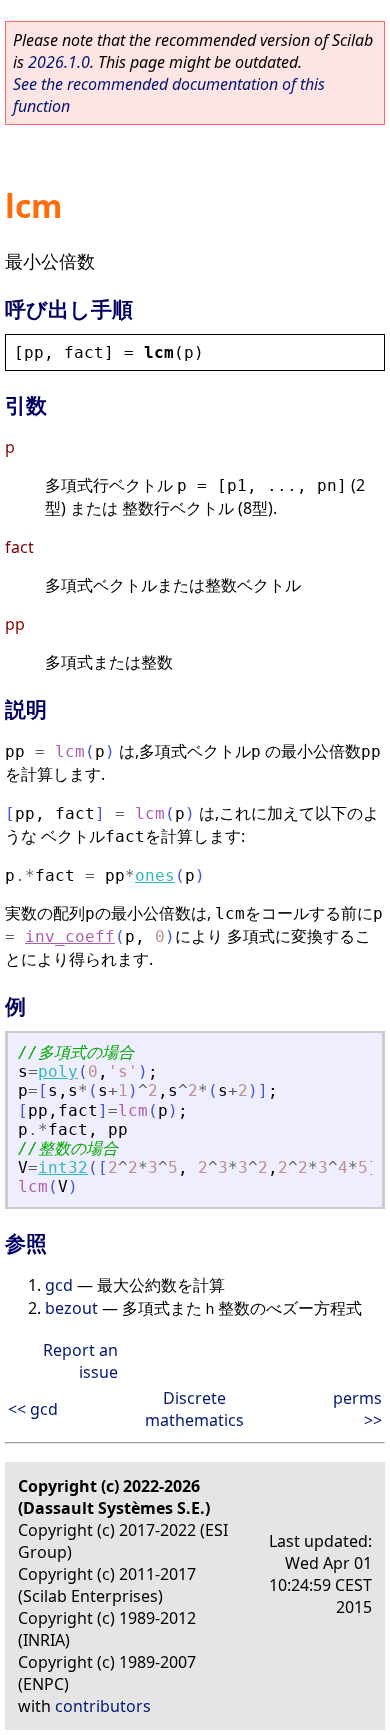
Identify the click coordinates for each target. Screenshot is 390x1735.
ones (155, 875)
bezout (71, 1308)
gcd (59, 1285)
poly (58, 1071)
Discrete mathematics (194, 1409)
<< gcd (33, 1409)
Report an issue (80, 1361)
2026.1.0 (59, 62)
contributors (103, 1706)
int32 (63, 1167)
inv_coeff (70, 936)
